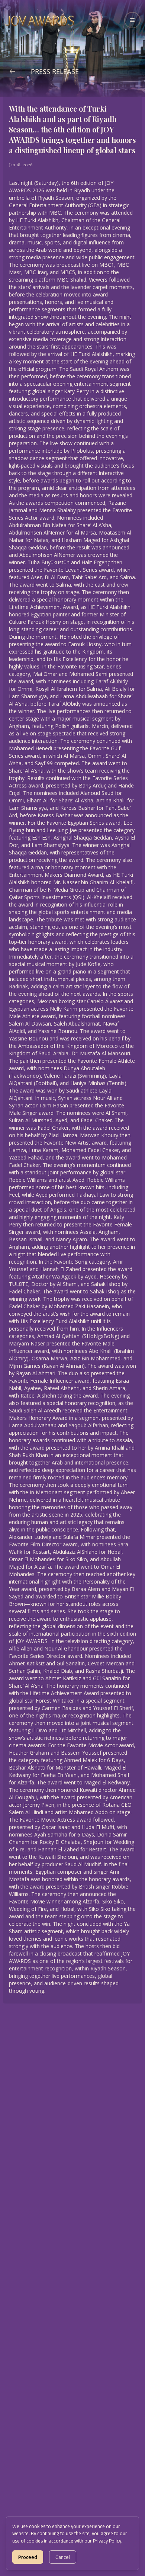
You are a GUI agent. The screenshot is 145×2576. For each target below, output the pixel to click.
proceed (28, 2557)
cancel (63, 2557)
